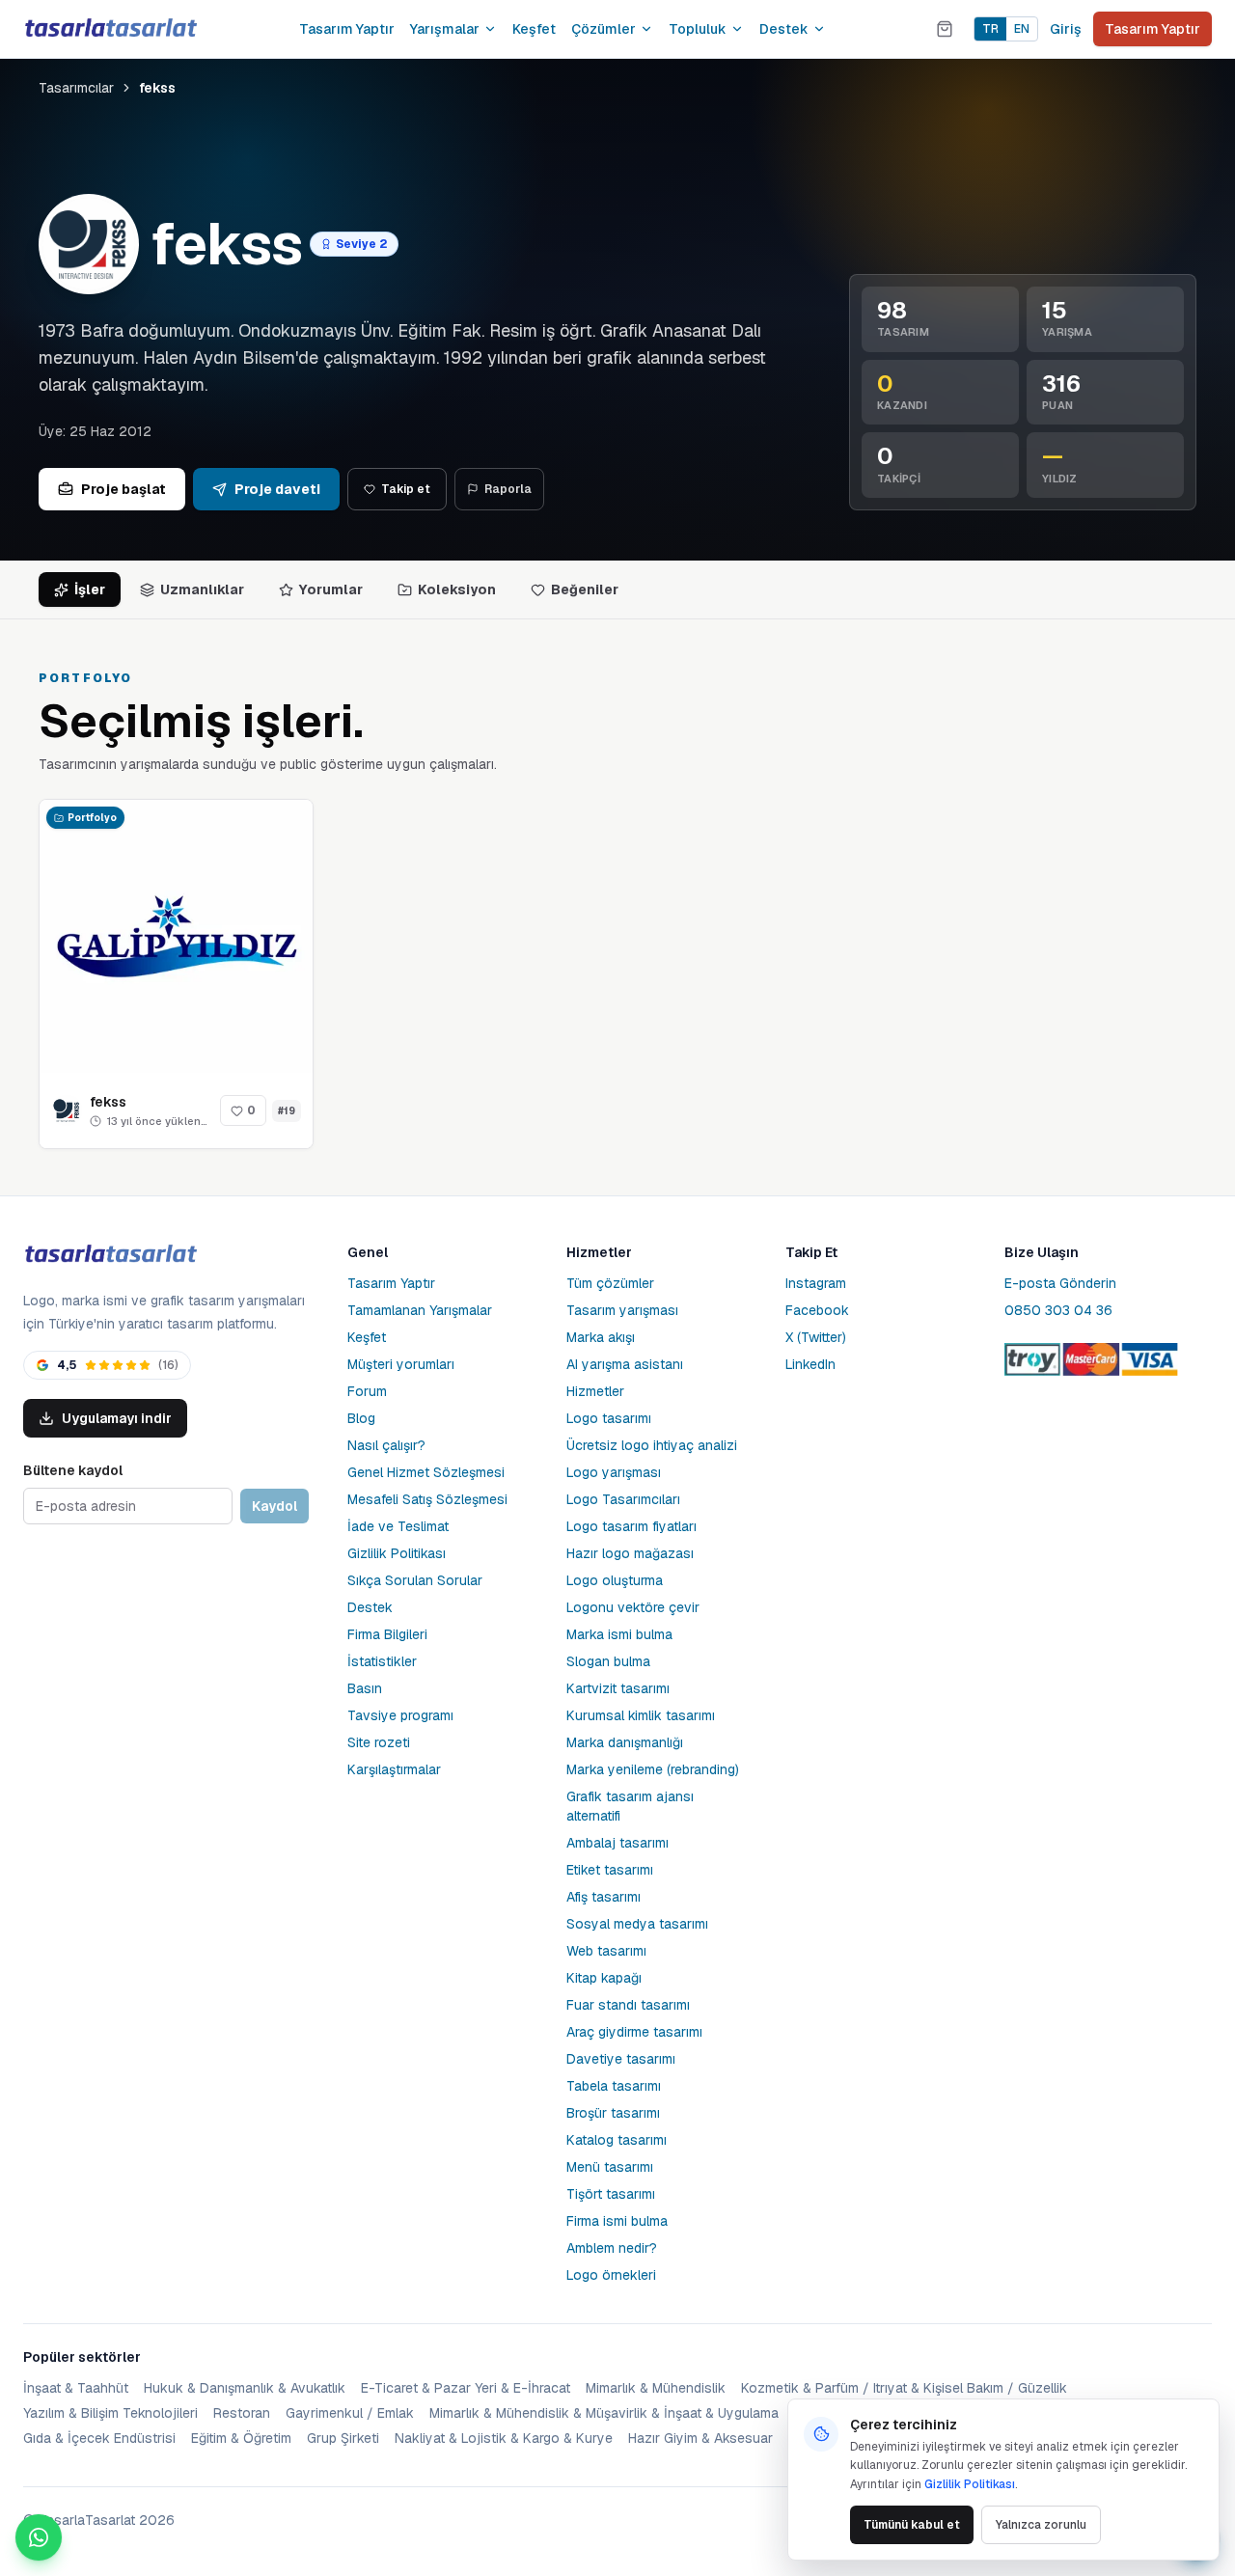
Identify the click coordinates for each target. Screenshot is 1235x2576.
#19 (287, 1111)
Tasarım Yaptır (347, 29)
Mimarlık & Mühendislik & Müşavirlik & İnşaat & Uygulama (604, 2413)
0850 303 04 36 (1058, 1310)
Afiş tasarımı (604, 1897)
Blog (361, 1418)
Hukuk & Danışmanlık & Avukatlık (245, 2388)
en (1022, 29)
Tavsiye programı (400, 1715)
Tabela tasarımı (614, 2086)
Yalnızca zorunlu (1041, 2525)
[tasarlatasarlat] (110, 28)
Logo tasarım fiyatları (631, 1526)
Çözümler (604, 29)
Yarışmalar (445, 29)
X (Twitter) (816, 1337)
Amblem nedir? (612, 2248)
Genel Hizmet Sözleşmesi (426, 1472)
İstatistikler (382, 1661)
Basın (365, 1688)
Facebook (817, 1310)
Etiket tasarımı (610, 1870)
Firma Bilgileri (387, 1634)
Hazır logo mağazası (630, 1553)
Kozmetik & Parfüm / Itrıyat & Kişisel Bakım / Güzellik (904, 2388)
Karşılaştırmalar (394, 1769)
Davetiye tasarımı (621, 2059)
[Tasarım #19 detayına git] (176, 936)
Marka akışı (601, 1337)
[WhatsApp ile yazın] (39, 2537)
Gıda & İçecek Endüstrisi (99, 2438)
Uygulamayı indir (117, 1418)
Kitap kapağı (604, 1978)
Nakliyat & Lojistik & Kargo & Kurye (504, 2438)
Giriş (1066, 29)
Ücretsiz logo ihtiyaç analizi (652, 1445)
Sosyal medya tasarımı (637, 1924)
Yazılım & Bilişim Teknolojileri (110, 2413)
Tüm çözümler (610, 1283)
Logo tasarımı (609, 1418)
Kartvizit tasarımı (618, 1688)
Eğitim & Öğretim (241, 2438)
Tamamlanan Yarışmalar (420, 1310)
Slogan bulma (608, 1661)
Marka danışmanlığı (625, 1742)
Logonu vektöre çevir (633, 1607)
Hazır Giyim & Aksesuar (700, 2438)
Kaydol (274, 1506)
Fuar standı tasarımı (628, 2005)
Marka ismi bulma (619, 1634)
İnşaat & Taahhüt (76, 2388)
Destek (784, 29)
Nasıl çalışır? (386, 1445)
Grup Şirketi (343, 2438)
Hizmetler (595, 1391)
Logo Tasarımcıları (623, 1499)
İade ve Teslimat (398, 1526)
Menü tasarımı (610, 2167)
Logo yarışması (614, 1472)
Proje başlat (123, 489)
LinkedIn (810, 1364)
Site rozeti (379, 1742)
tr (990, 29)
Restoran (242, 2413)
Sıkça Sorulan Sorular (415, 1580)
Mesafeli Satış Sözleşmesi (427, 1499)
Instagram (816, 1283)
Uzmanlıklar (202, 589)
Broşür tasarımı (613, 2113)
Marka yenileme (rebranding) (653, 1769)
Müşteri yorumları (401, 1364)
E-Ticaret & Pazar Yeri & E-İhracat (466, 2388)
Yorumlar (331, 589)
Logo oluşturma (615, 1580)
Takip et (406, 489)
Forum (367, 1391)
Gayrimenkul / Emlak (350, 2413)
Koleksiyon (457, 589)
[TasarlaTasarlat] (110, 1255)
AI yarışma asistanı (625, 1364)
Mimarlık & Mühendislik (656, 2388)
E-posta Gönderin (1060, 1283)
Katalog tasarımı (617, 2140)
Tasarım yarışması (622, 1310)
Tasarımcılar (76, 88)
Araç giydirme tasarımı (634, 2032)
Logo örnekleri (611, 2275)
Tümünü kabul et (912, 2525)
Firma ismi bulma (617, 2221)
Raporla (508, 489)
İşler (90, 589)
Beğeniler (585, 589)
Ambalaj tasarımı (617, 1843)
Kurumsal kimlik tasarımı (641, 1715)
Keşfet (534, 29)
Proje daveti (277, 489)
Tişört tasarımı (611, 2194)
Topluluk (698, 29)
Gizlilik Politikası (397, 1553)
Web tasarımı (606, 1951)
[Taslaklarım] (945, 29)
